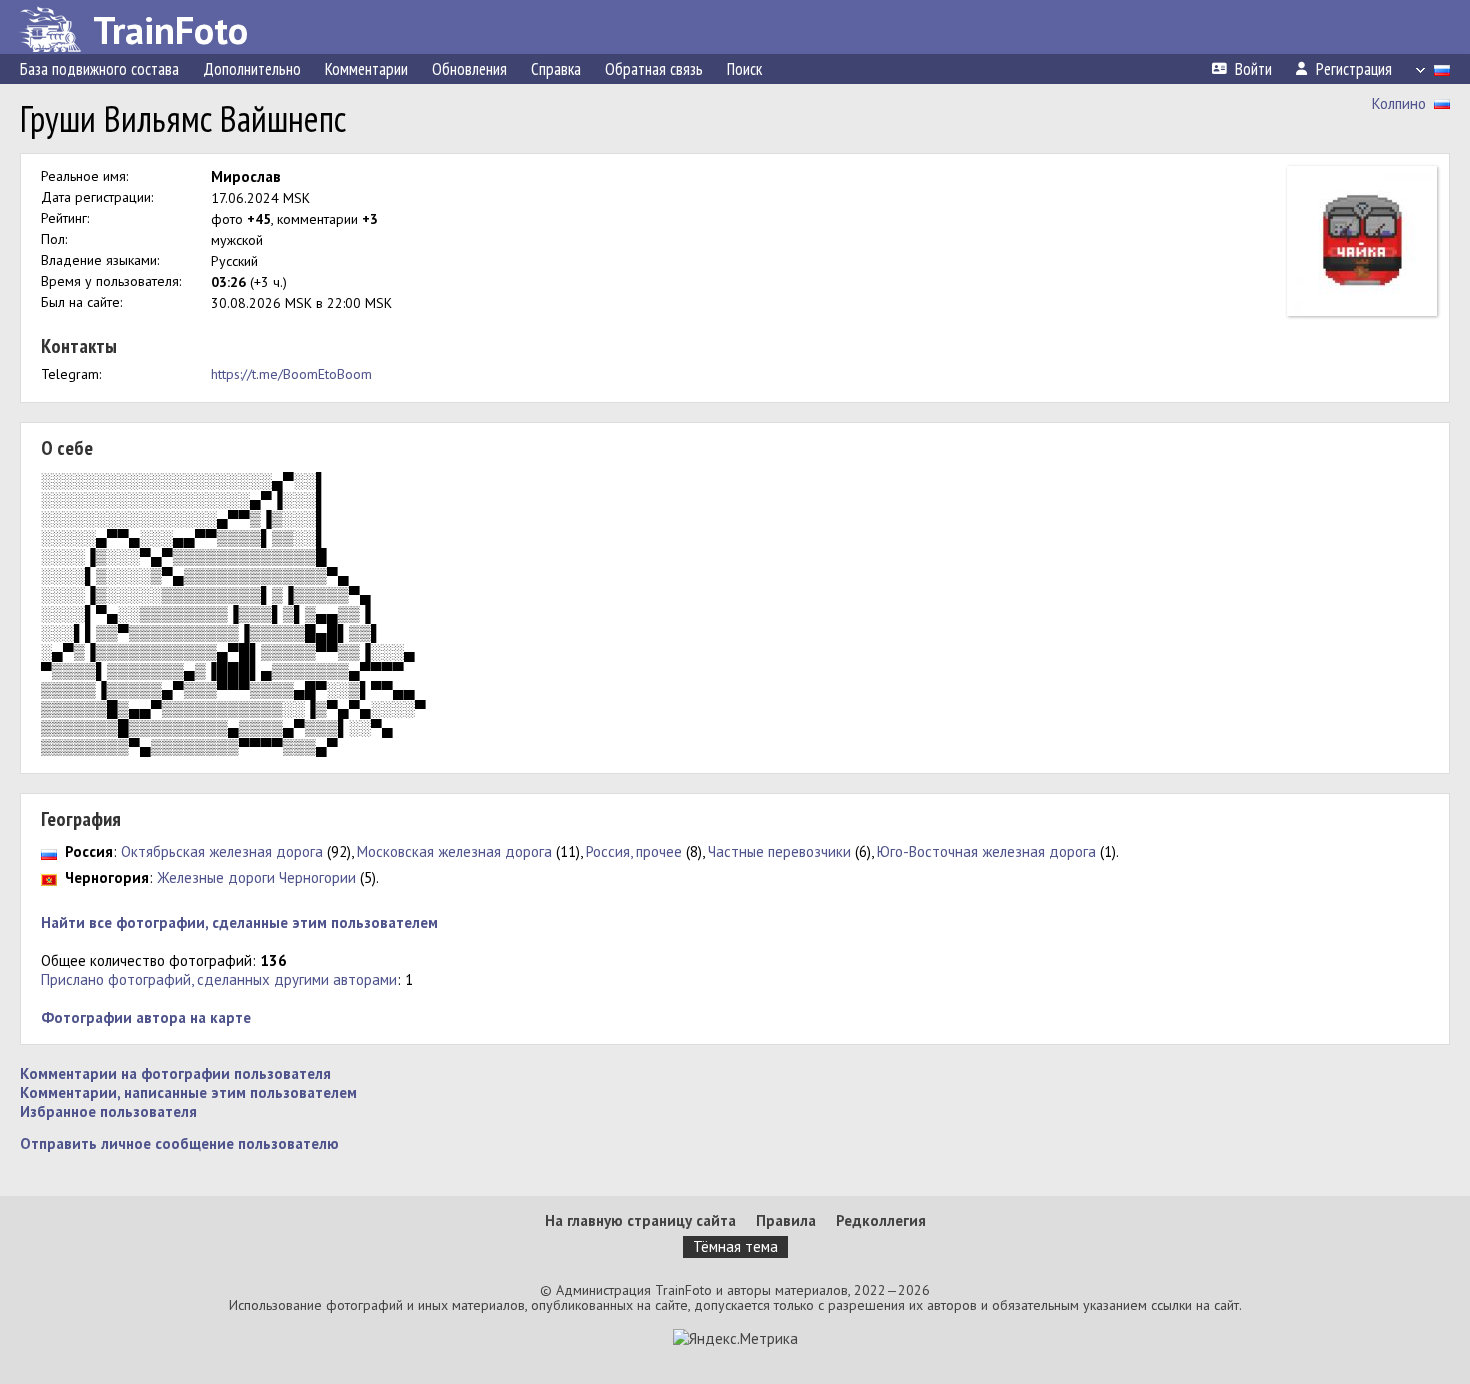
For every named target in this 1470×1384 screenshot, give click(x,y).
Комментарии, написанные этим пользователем (188, 1092)
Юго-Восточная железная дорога (986, 851)
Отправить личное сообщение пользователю (179, 1143)
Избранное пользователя (108, 1111)
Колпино (1399, 103)
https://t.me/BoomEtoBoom (291, 374)
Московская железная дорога (454, 851)
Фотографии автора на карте (146, 1017)
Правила (786, 1220)
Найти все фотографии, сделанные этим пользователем (239, 922)
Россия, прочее (634, 851)
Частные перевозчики (779, 851)
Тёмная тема (735, 1246)
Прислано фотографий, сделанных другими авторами (219, 979)
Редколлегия (881, 1220)
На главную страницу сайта (640, 1220)
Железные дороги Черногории (256, 877)
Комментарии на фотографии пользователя (175, 1073)
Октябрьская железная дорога (222, 851)
